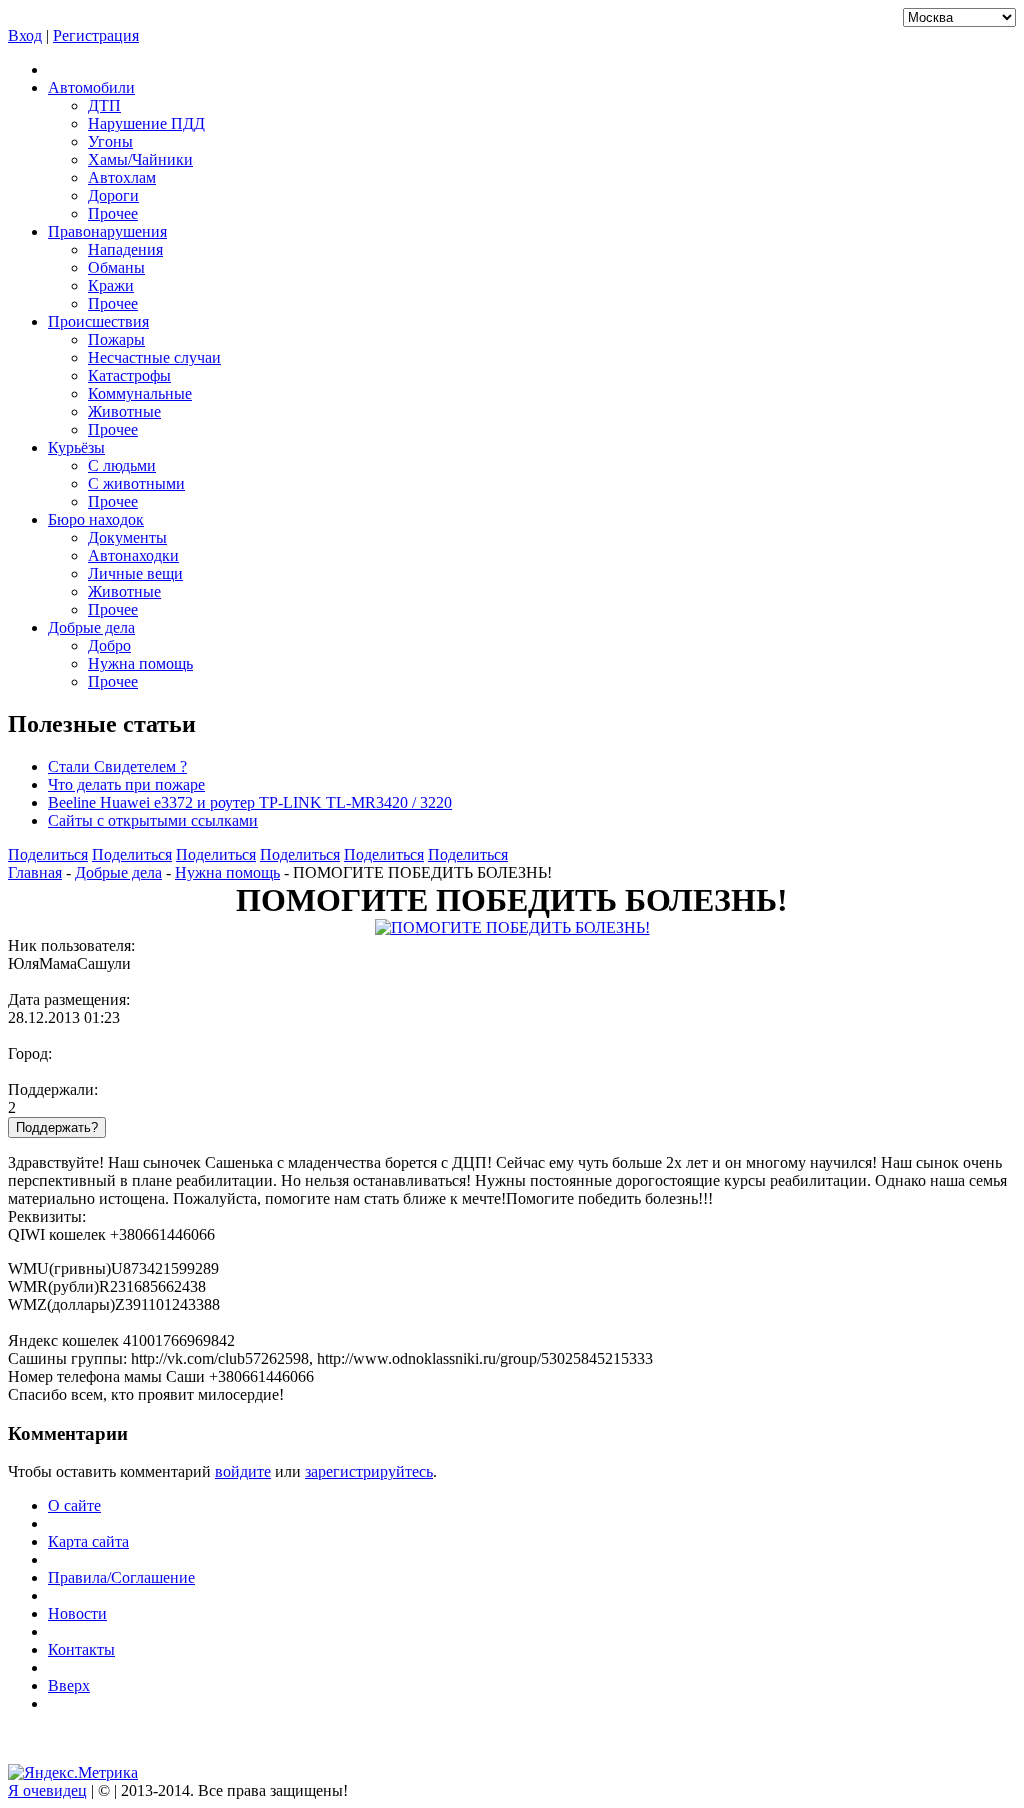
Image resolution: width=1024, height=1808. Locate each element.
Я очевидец (47, 1790)
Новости (77, 1613)
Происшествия (98, 321)
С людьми (122, 465)
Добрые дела (91, 627)
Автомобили (91, 87)
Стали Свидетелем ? (117, 766)
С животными (136, 483)
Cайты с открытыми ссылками (153, 820)
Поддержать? (57, 1127)
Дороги (113, 195)
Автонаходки (133, 555)
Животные (124, 411)
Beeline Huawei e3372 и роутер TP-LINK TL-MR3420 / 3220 (250, 802)
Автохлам (122, 177)
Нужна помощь (140, 663)
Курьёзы (76, 447)
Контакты (81, 1649)
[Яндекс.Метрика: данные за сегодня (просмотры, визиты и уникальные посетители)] (73, 1773)
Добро (109, 645)
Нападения (125, 249)
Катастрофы (129, 375)
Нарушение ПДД (146, 123)
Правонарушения (107, 231)
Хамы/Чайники (140, 159)
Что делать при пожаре (126, 784)
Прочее (113, 213)
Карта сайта (88, 1541)
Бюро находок (96, 519)
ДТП (104, 105)
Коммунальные (140, 393)
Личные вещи (135, 573)
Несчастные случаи (154, 357)
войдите (243, 1471)
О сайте (74, 1505)
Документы (127, 537)
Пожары (116, 339)
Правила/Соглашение (121, 1577)
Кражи (111, 285)
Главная (35, 872)
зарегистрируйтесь (369, 1471)
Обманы (116, 267)
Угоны (110, 141)
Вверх (69, 1685)
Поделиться (48, 854)
